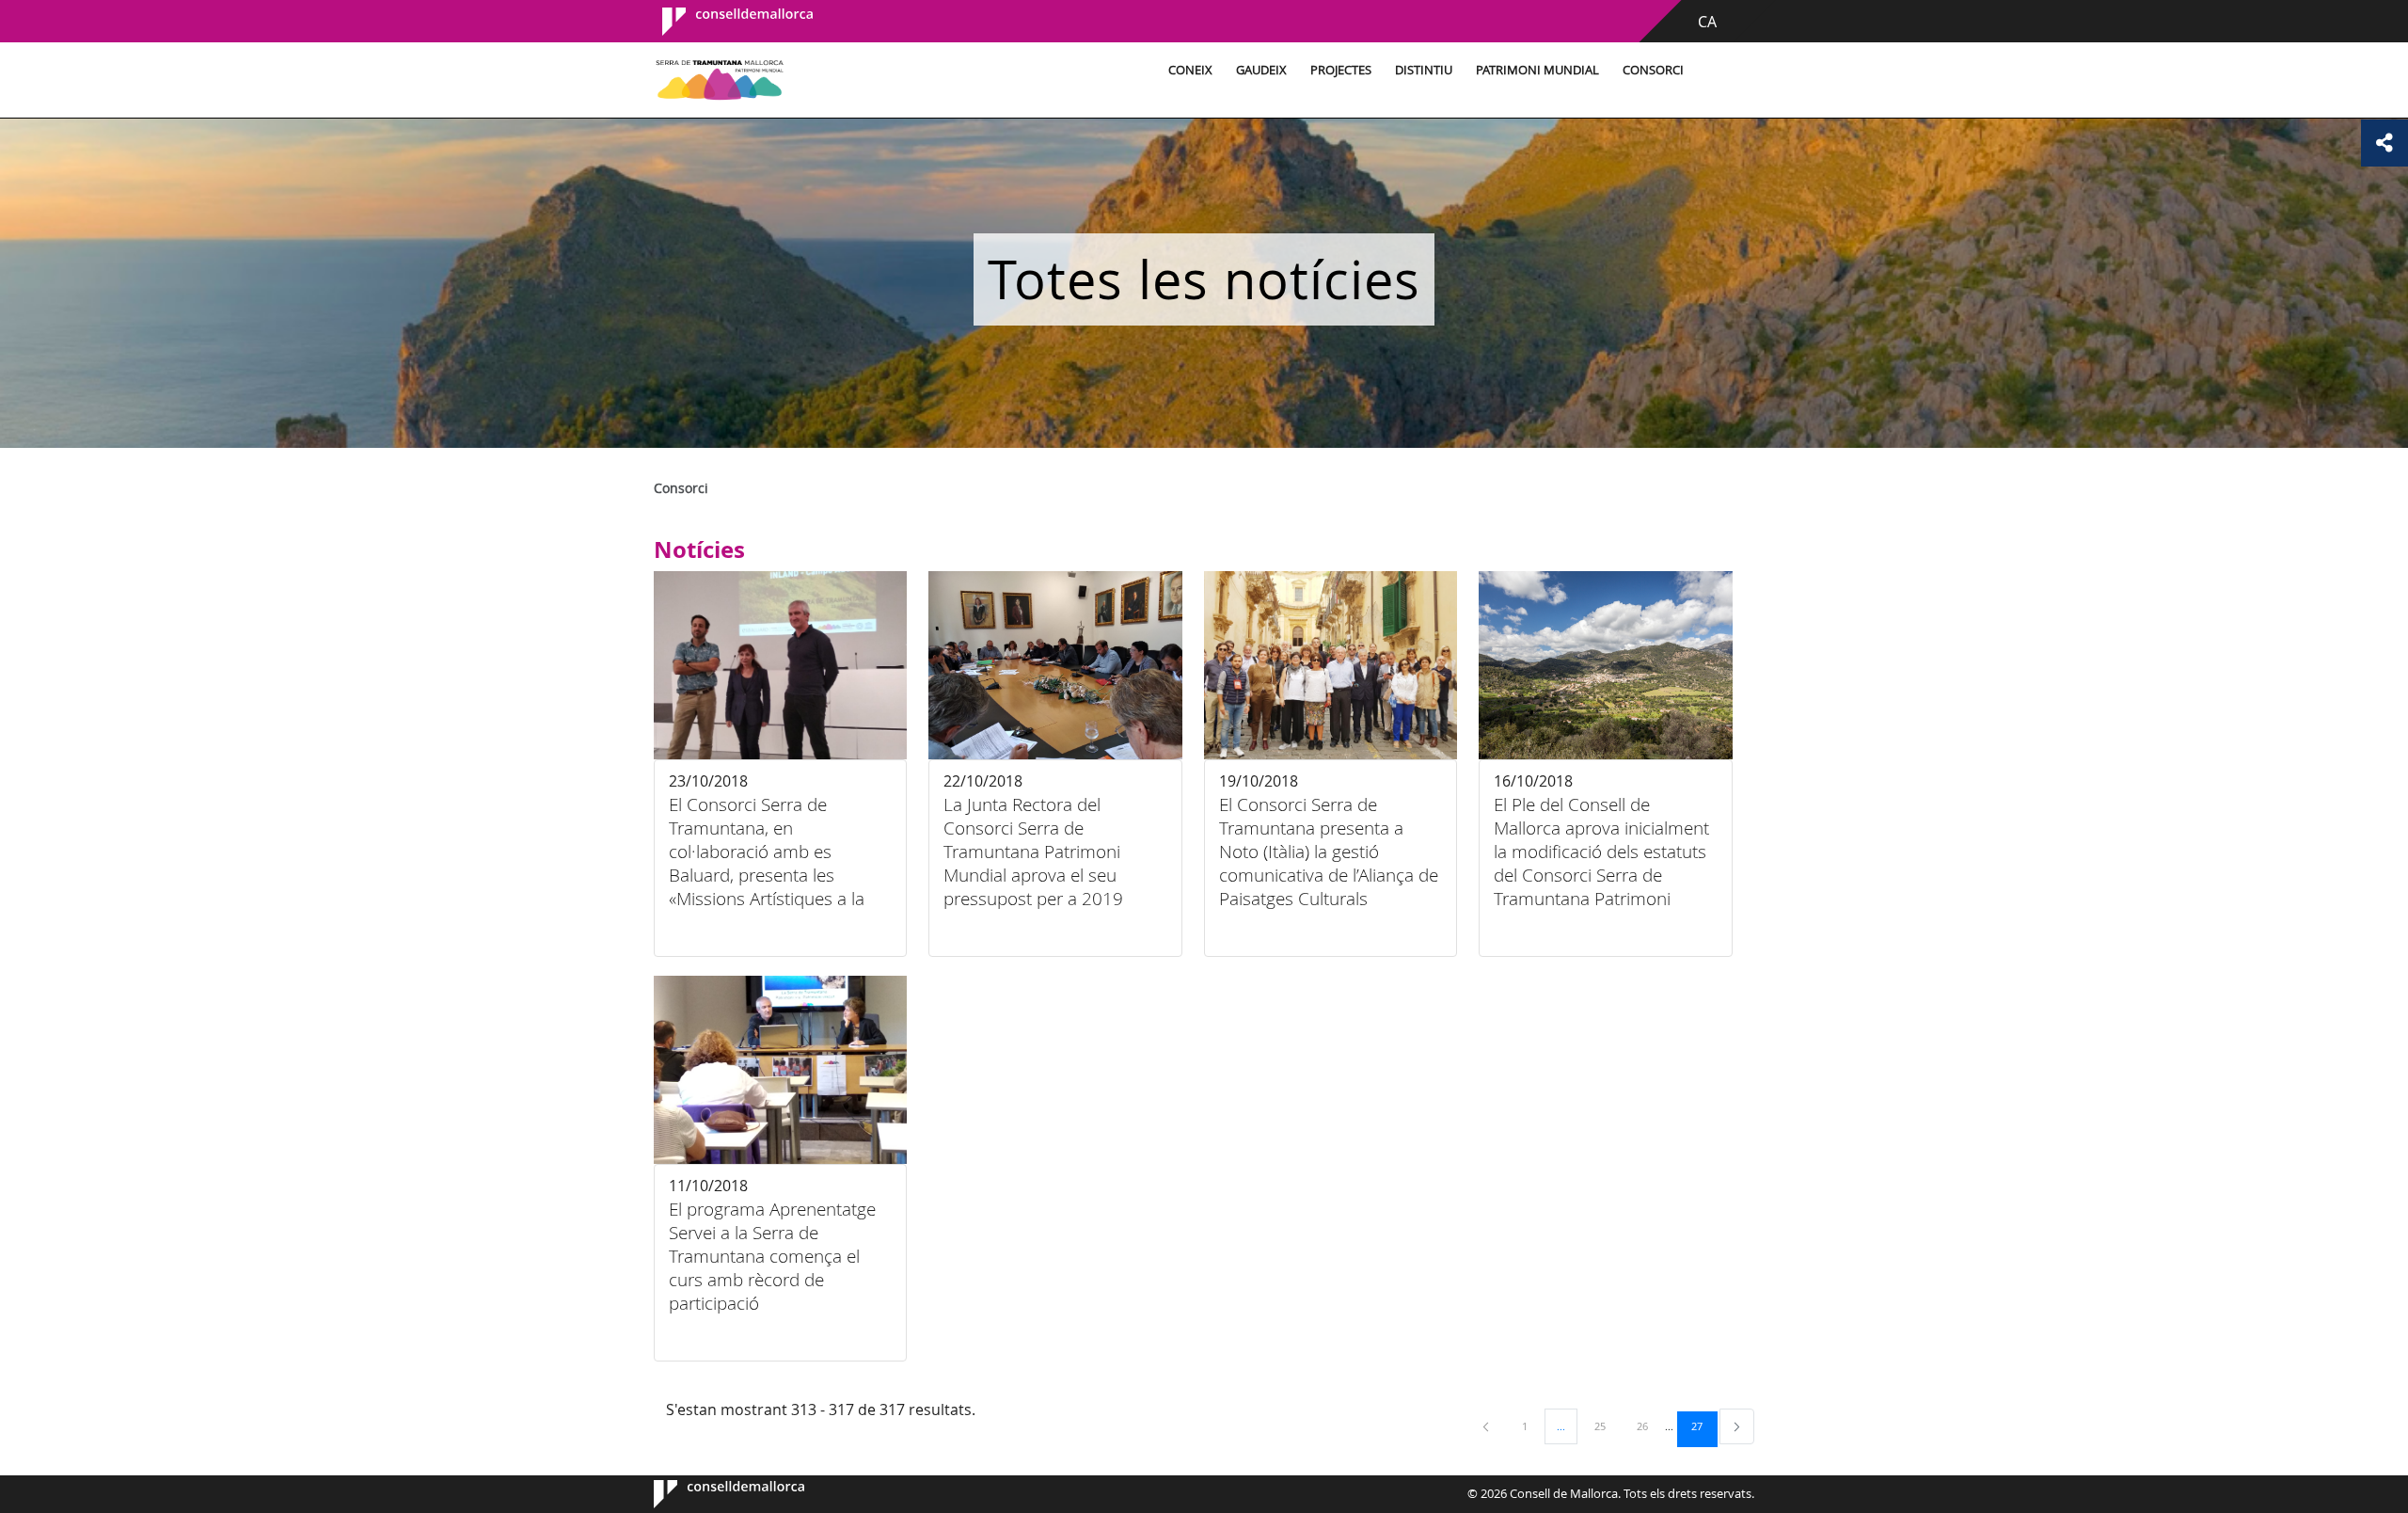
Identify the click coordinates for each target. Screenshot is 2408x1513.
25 (1607, 1425)
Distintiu (1424, 70)
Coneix (1190, 70)
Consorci (1653, 70)
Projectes (1341, 70)
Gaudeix (1261, 70)
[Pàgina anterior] (1487, 1426)
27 (1703, 1425)
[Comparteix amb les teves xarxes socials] (2384, 143)
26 (1649, 1425)
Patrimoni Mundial (1537, 70)
